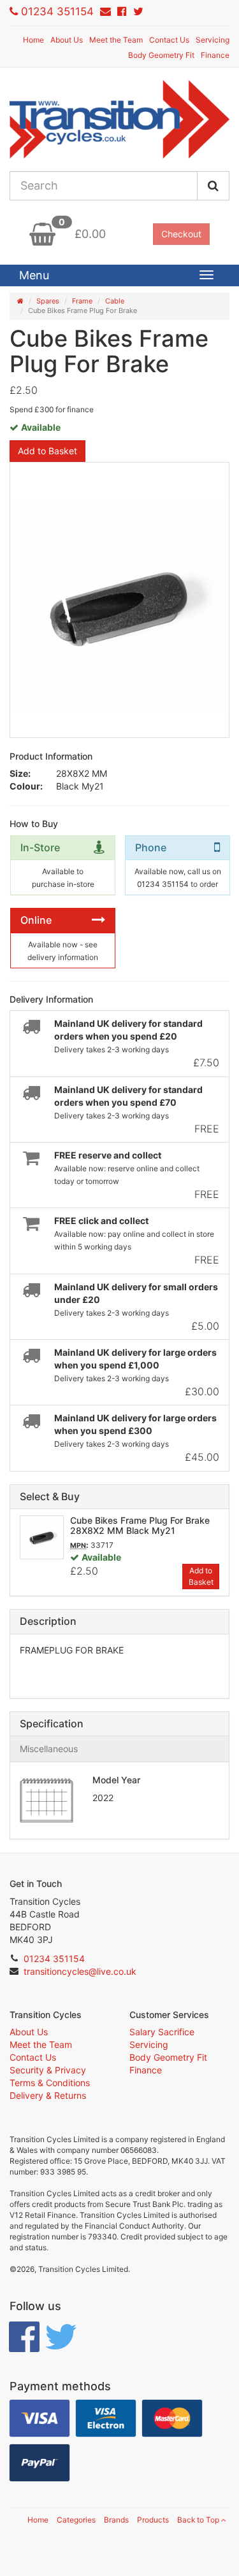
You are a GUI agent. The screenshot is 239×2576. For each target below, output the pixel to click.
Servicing (213, 40)
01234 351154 (57, 11)
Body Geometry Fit (161, 55)
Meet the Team (116, 40)
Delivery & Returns (48, 2095)
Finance (215, 55)
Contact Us (169, 40)
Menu (34, 275)
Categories (76, 2520)
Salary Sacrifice (162, 2032)
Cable (115, 301)
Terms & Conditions (50, 2083)
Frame (82, 301)
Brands (116, 2520)
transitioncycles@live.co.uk (80, 1971)
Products (153, 2520)
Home (33, 40)
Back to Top (199, 2520)
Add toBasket (201, 1576)
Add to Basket (47, 451)
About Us (67, 40)
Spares (48, 301)
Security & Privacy (48, 2070)
